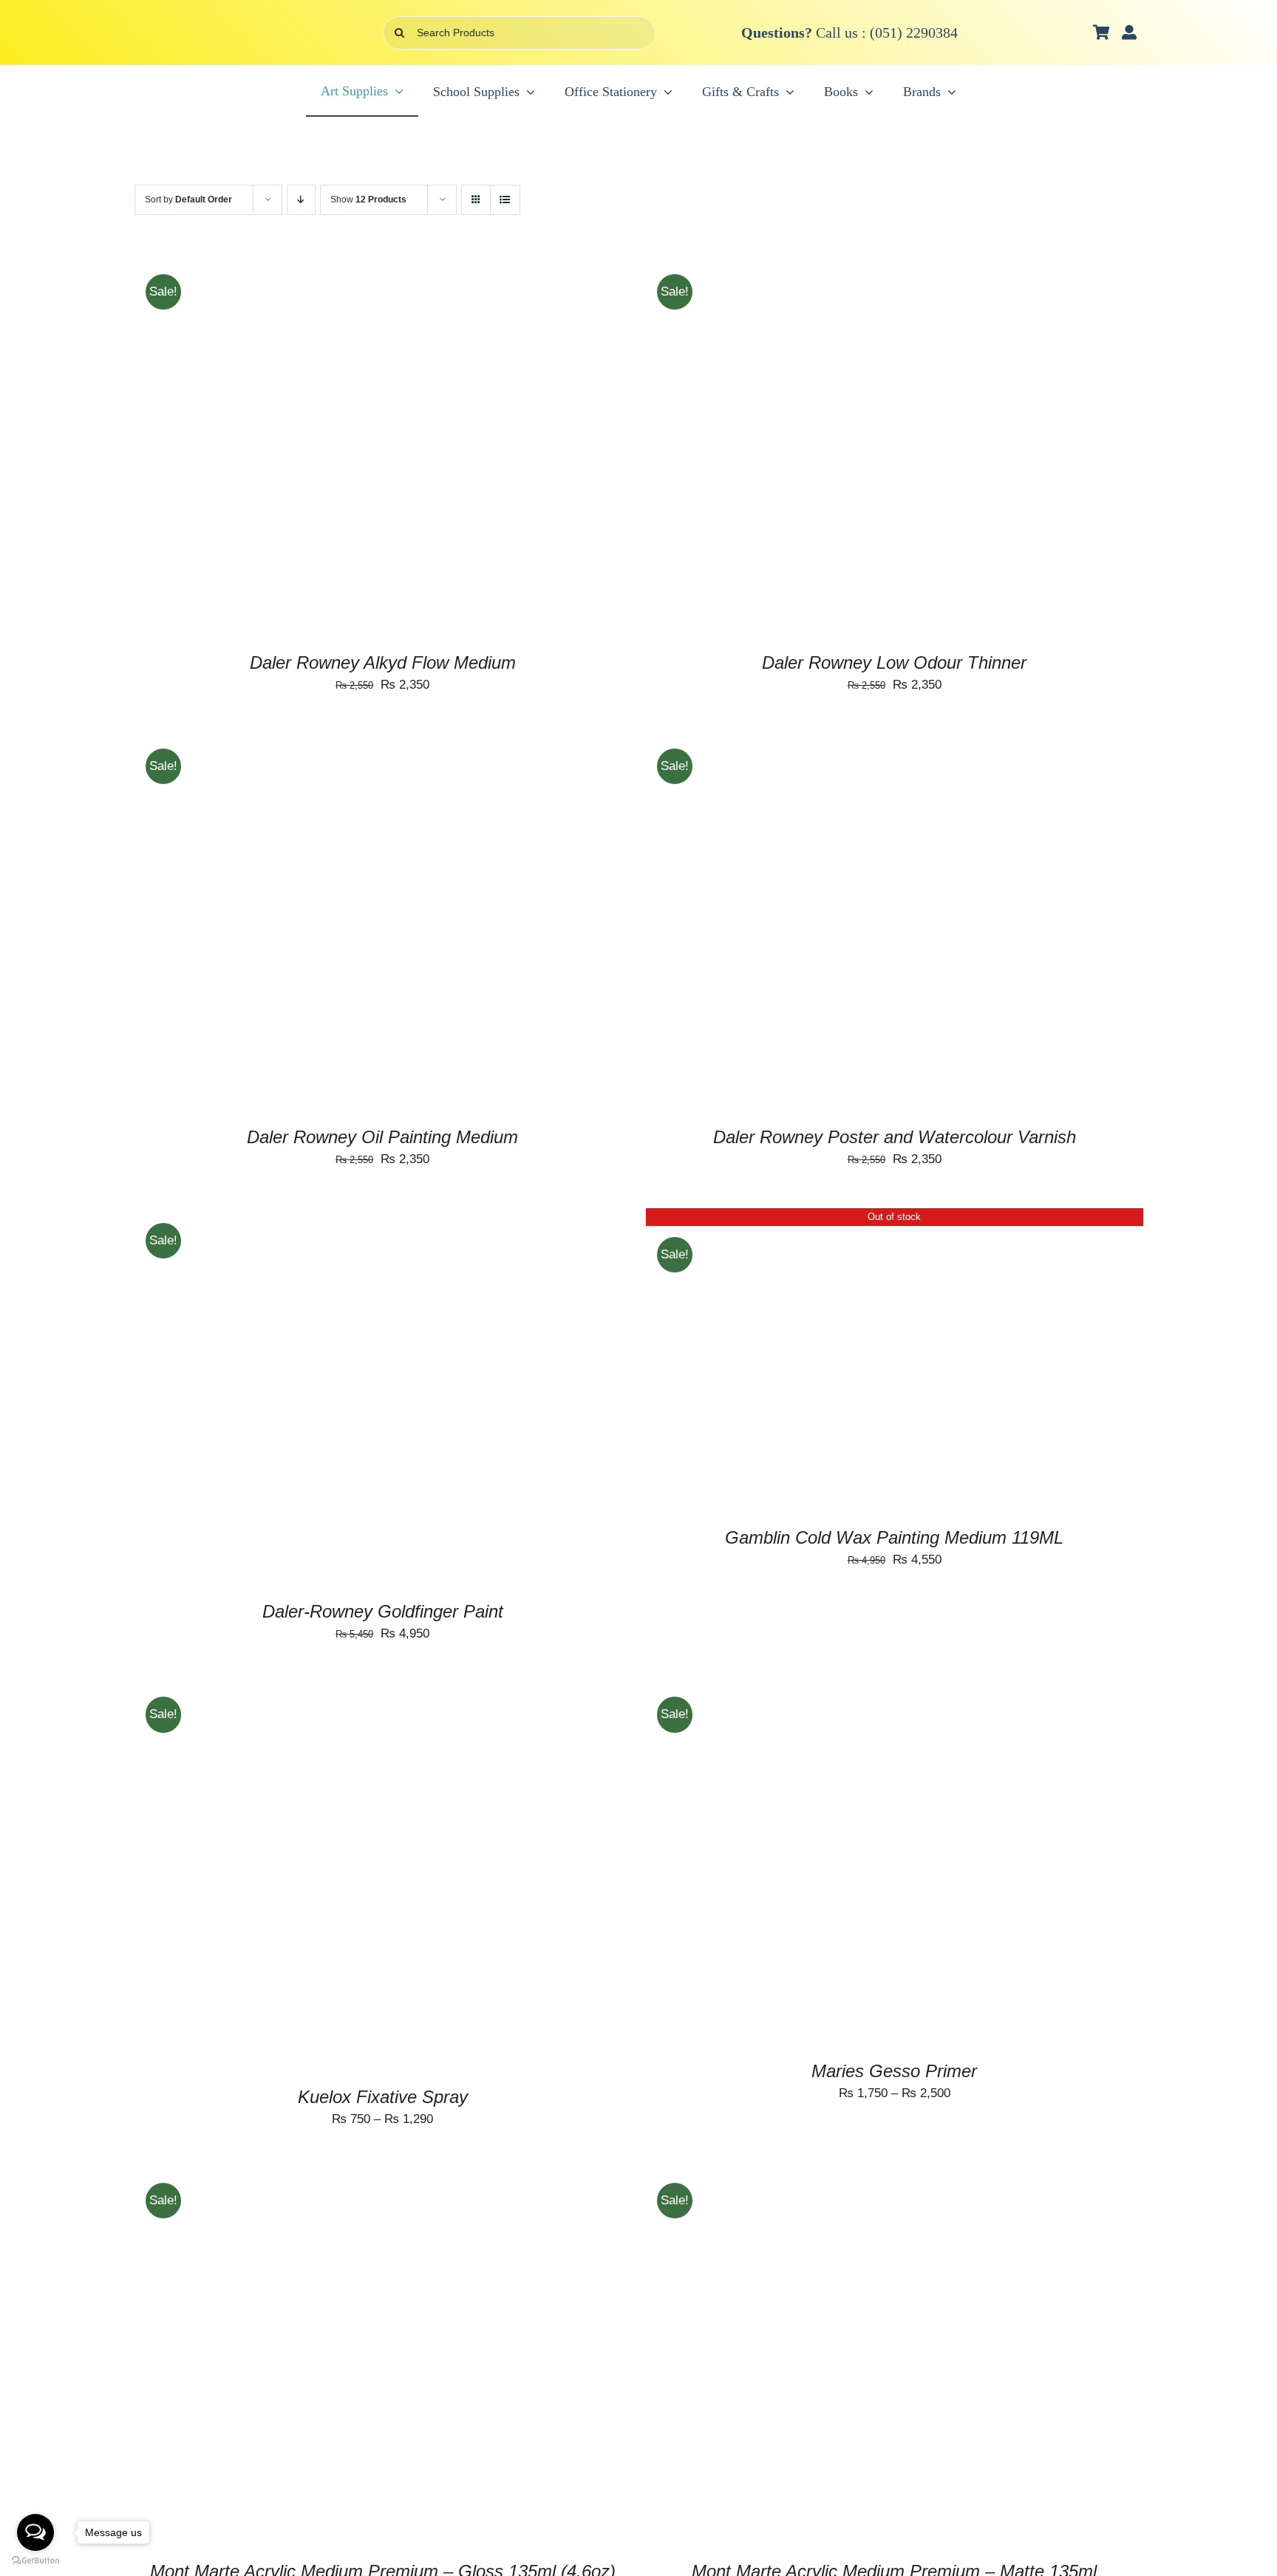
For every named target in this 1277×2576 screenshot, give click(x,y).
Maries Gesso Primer (894, 2071)
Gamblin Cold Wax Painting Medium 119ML (894, 1537)
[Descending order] (301, 200)
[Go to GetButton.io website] (35, 2561)
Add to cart (277, 447)
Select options (277, 1396)
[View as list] (505, 200)
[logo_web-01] (222, 25)
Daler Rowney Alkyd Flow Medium (383, 662)
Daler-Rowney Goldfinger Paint (383, 1611)
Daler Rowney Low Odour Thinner (894, 662)
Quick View (365, 447)
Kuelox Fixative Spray (383, 2097)
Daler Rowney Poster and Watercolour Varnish (895, 1137)
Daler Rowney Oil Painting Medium (382, 1137)
